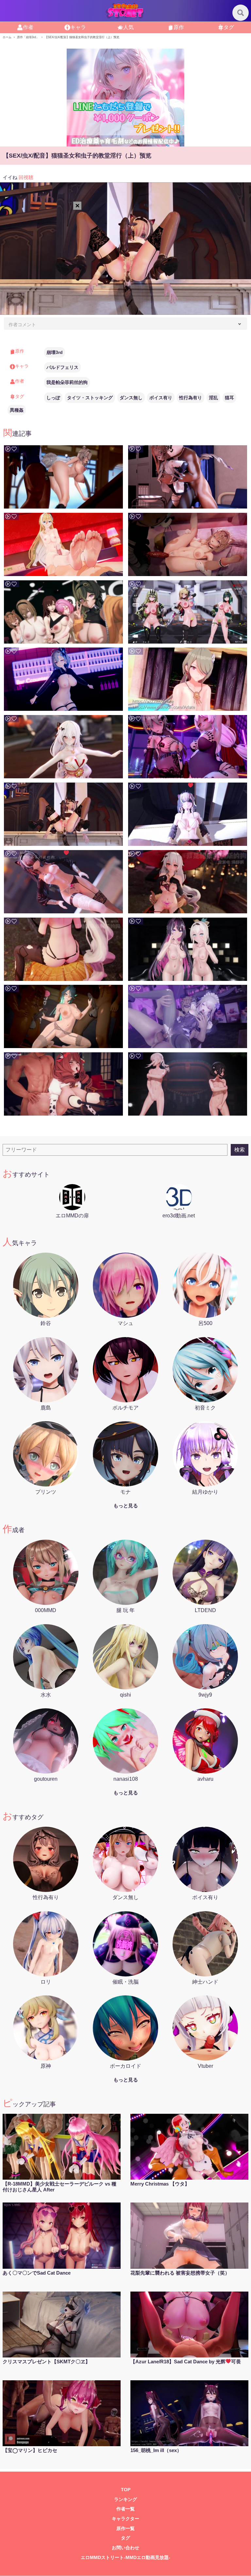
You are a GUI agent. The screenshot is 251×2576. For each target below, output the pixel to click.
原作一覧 (125, 2529)
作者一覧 (125, 2509)
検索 (240, 1150)
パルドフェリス (62, 367)
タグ (125, 2538)
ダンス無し (131, 398)
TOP (126, 2490)
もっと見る (126, 1506)
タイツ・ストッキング (90, 398)
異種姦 (17, 410)
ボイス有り (161, 398)
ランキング (125, 2500)
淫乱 (213, 398)
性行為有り (191, 398)
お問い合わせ (125, 2548)
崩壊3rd (55, 352)
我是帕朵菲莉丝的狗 (67, 382)
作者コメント (22, 325)
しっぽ (53, 398)
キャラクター (125, 2519)
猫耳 (229, 398)
